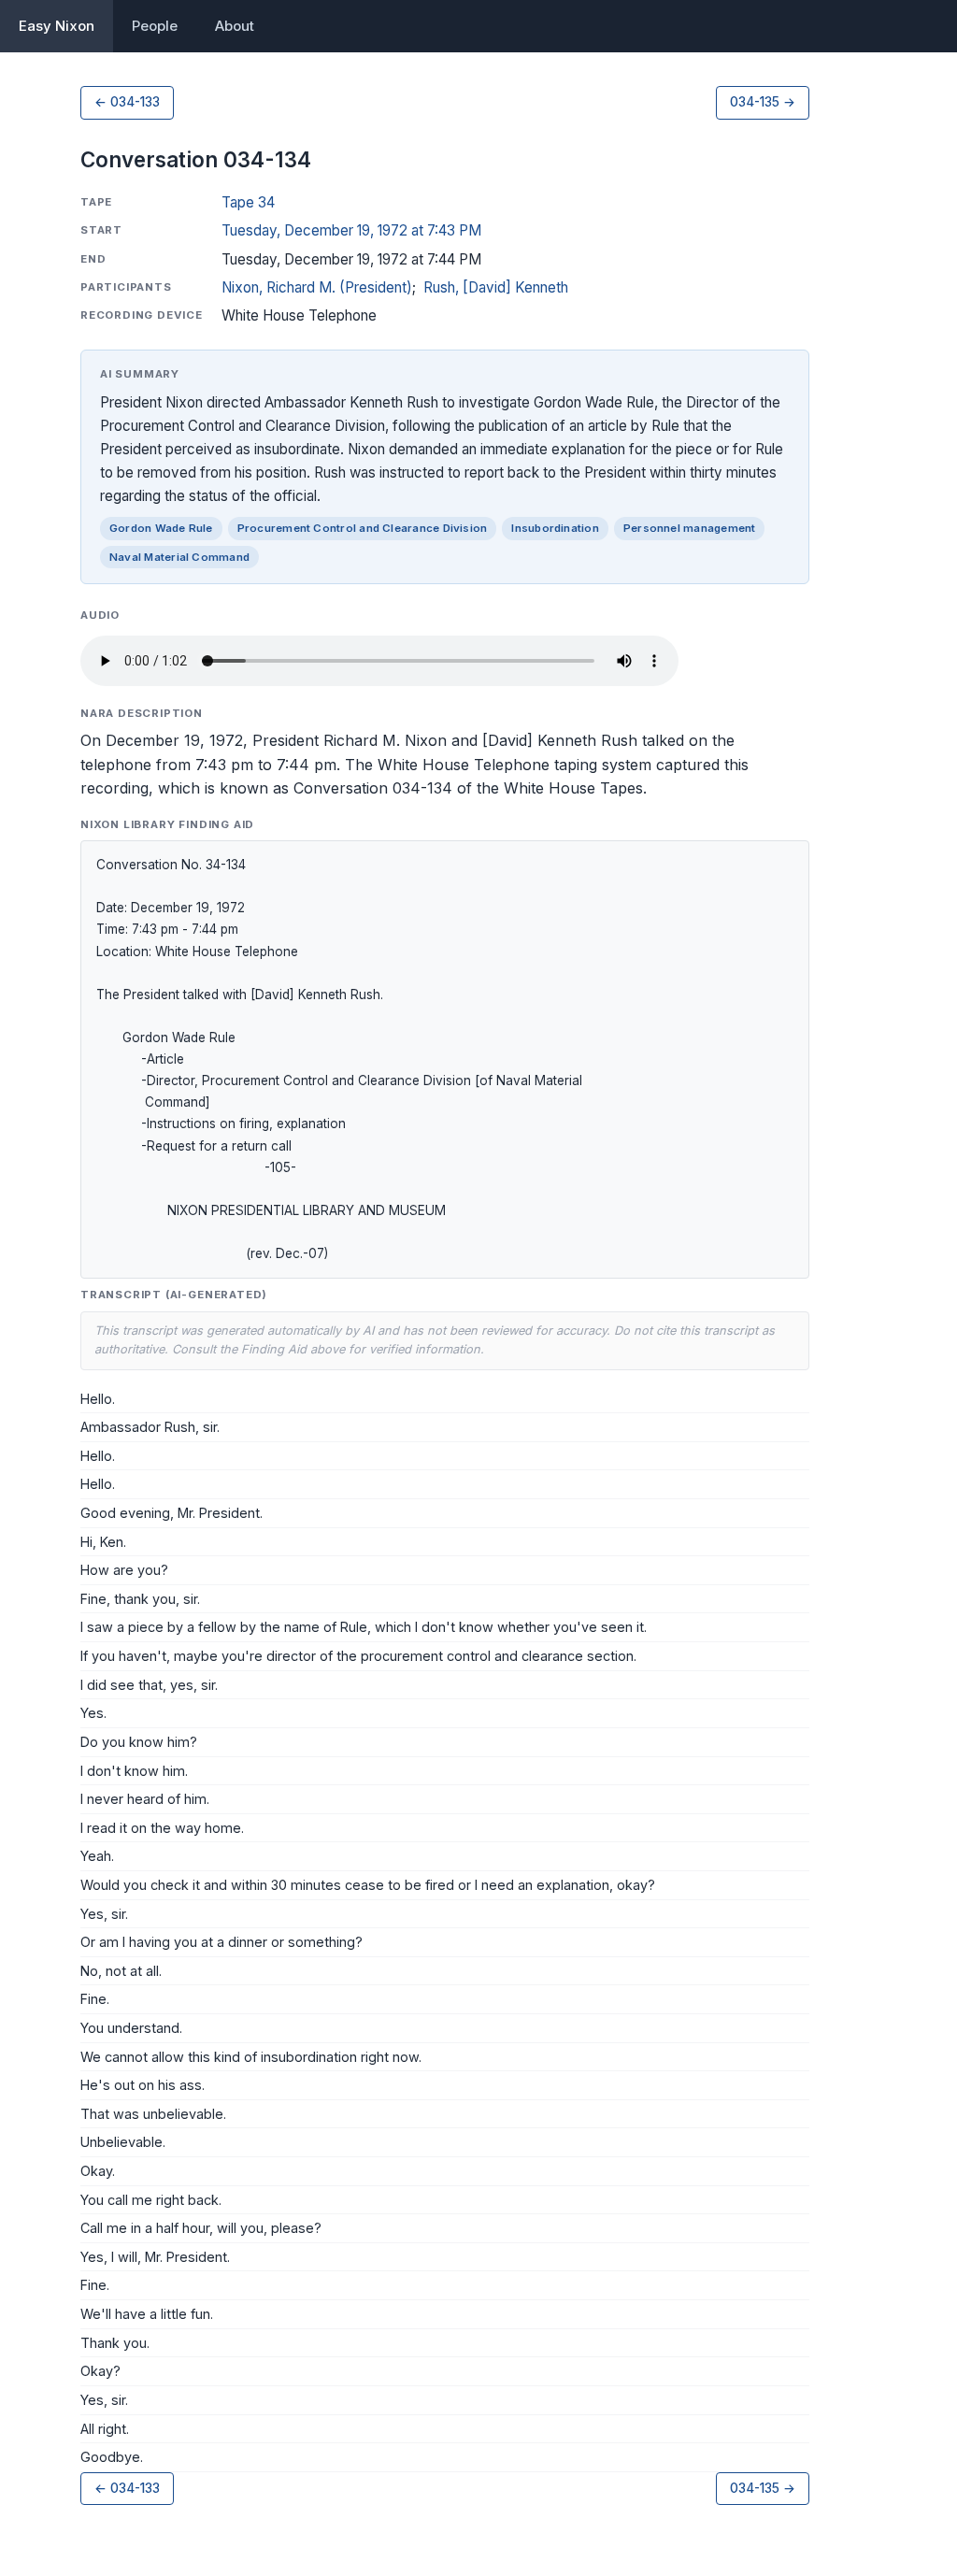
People (155, 26)
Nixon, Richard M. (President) (317, 287)
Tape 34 (248, 202)
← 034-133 (127, 102)
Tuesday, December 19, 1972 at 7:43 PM (351, 230)
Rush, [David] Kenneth (496, 287)
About (235, 26)
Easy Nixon (57, 26)
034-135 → (763, 102)
